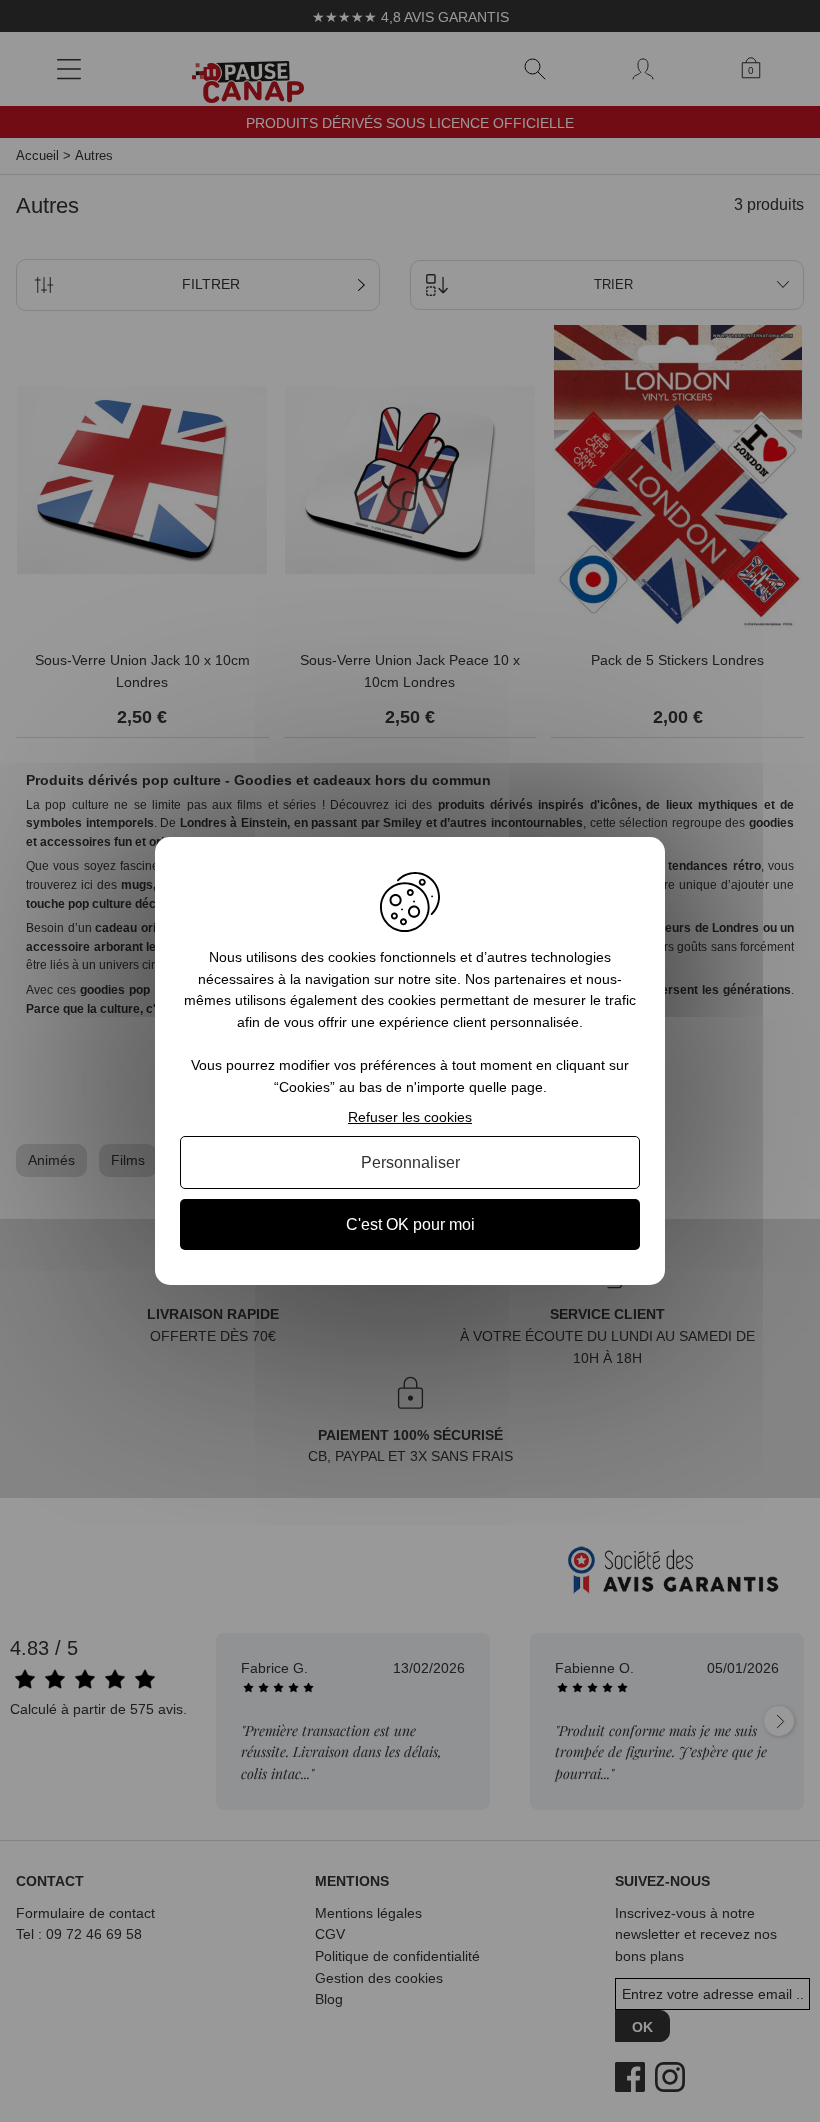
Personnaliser (410, 1162)
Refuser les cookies (410, 1117)
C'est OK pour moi (410, 1224)
